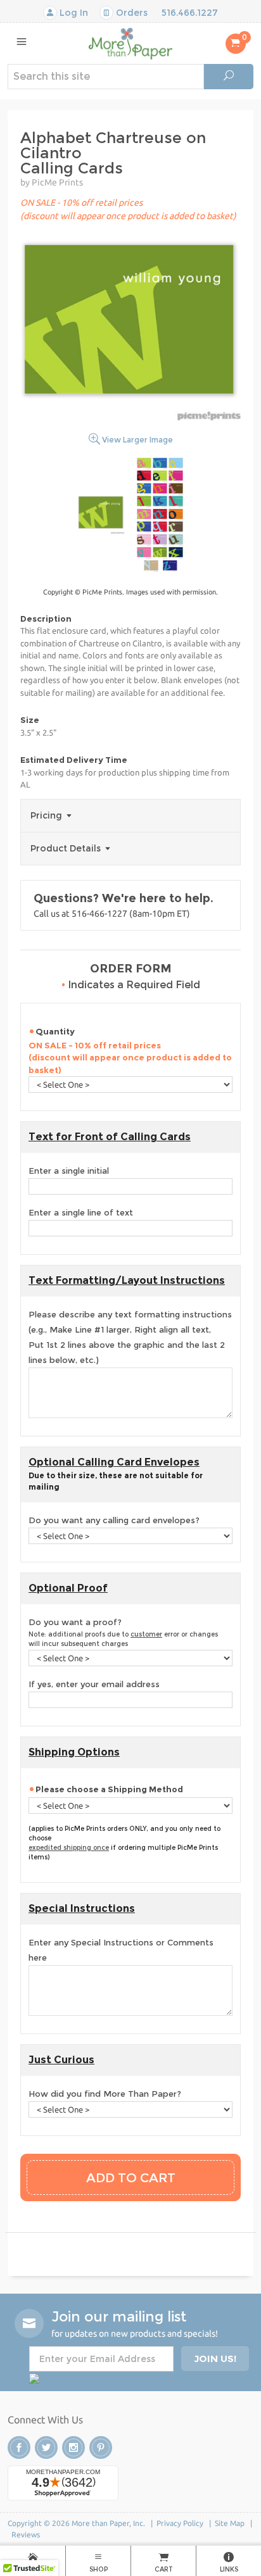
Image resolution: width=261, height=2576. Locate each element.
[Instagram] (73, 2447)
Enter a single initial (69, 1171)
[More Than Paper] (130, 43)
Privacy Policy (180, 2523)
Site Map (230, 2523)
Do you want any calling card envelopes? (114, 1520)
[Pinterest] (101, 2447)
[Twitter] (46, 2447)
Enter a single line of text (81, 1212)
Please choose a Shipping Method (109, 1789)
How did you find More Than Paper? (105, 2094)
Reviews (26, 2535)
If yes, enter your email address (94, 1684)
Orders (130, 13)
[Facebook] (19, 2447)
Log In (73, 13)
